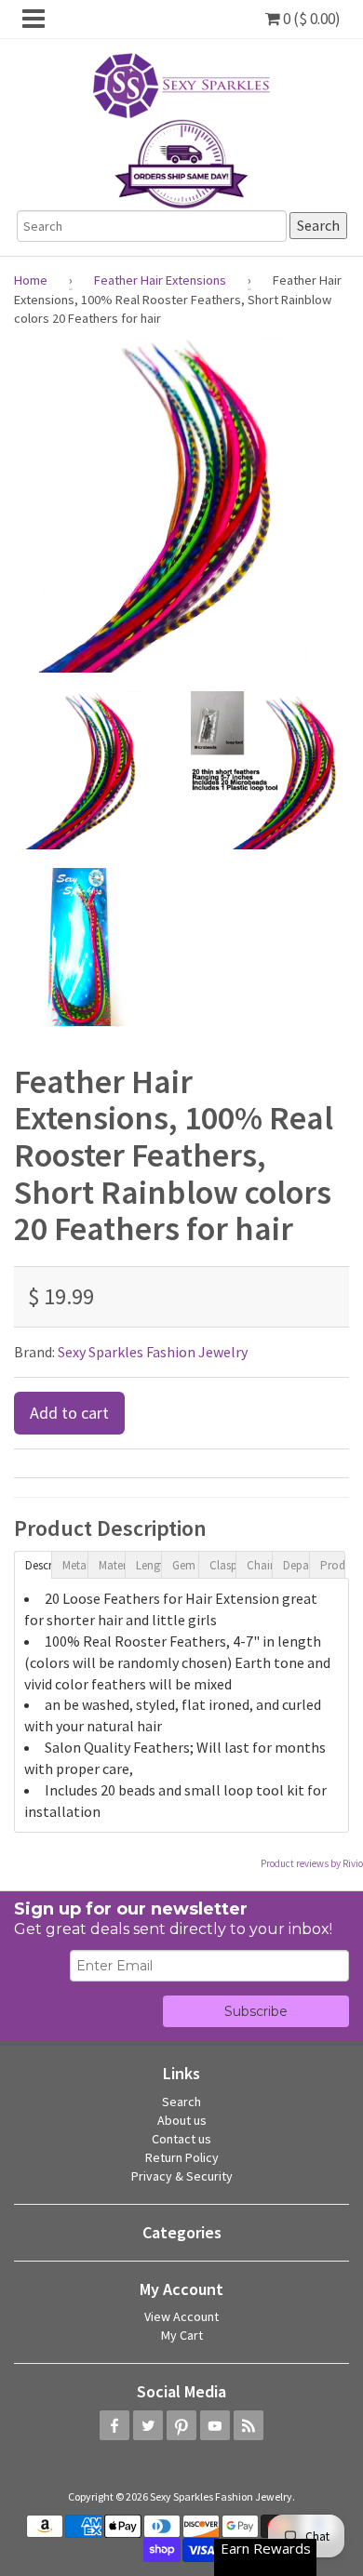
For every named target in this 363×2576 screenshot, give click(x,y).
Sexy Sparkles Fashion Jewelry (153, 1352)
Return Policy (182, 2157)
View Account (181, 2316)
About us (182, 2120)
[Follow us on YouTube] (215, 2425)
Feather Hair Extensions (160, 280)
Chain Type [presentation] (260, 1565)
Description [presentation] (38, 1565)
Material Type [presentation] (112, 1565)
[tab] (33, 1564)
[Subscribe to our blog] (249, 2425)
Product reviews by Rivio (312, 1863)
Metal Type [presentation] (75, 1565)
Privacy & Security (182, 2176)
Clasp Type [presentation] (222, 1565)
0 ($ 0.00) (310, 19)
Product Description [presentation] (333, 1565)
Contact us (181, 2139)
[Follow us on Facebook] (114, 2425)
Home (31, 280)
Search (181, 2102)
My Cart (182, 2335)
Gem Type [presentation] (185, 1565)
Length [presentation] (149, 1565)
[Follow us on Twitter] (148, 2425)
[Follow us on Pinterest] (181, 2425)
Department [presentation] (296, 1565)
